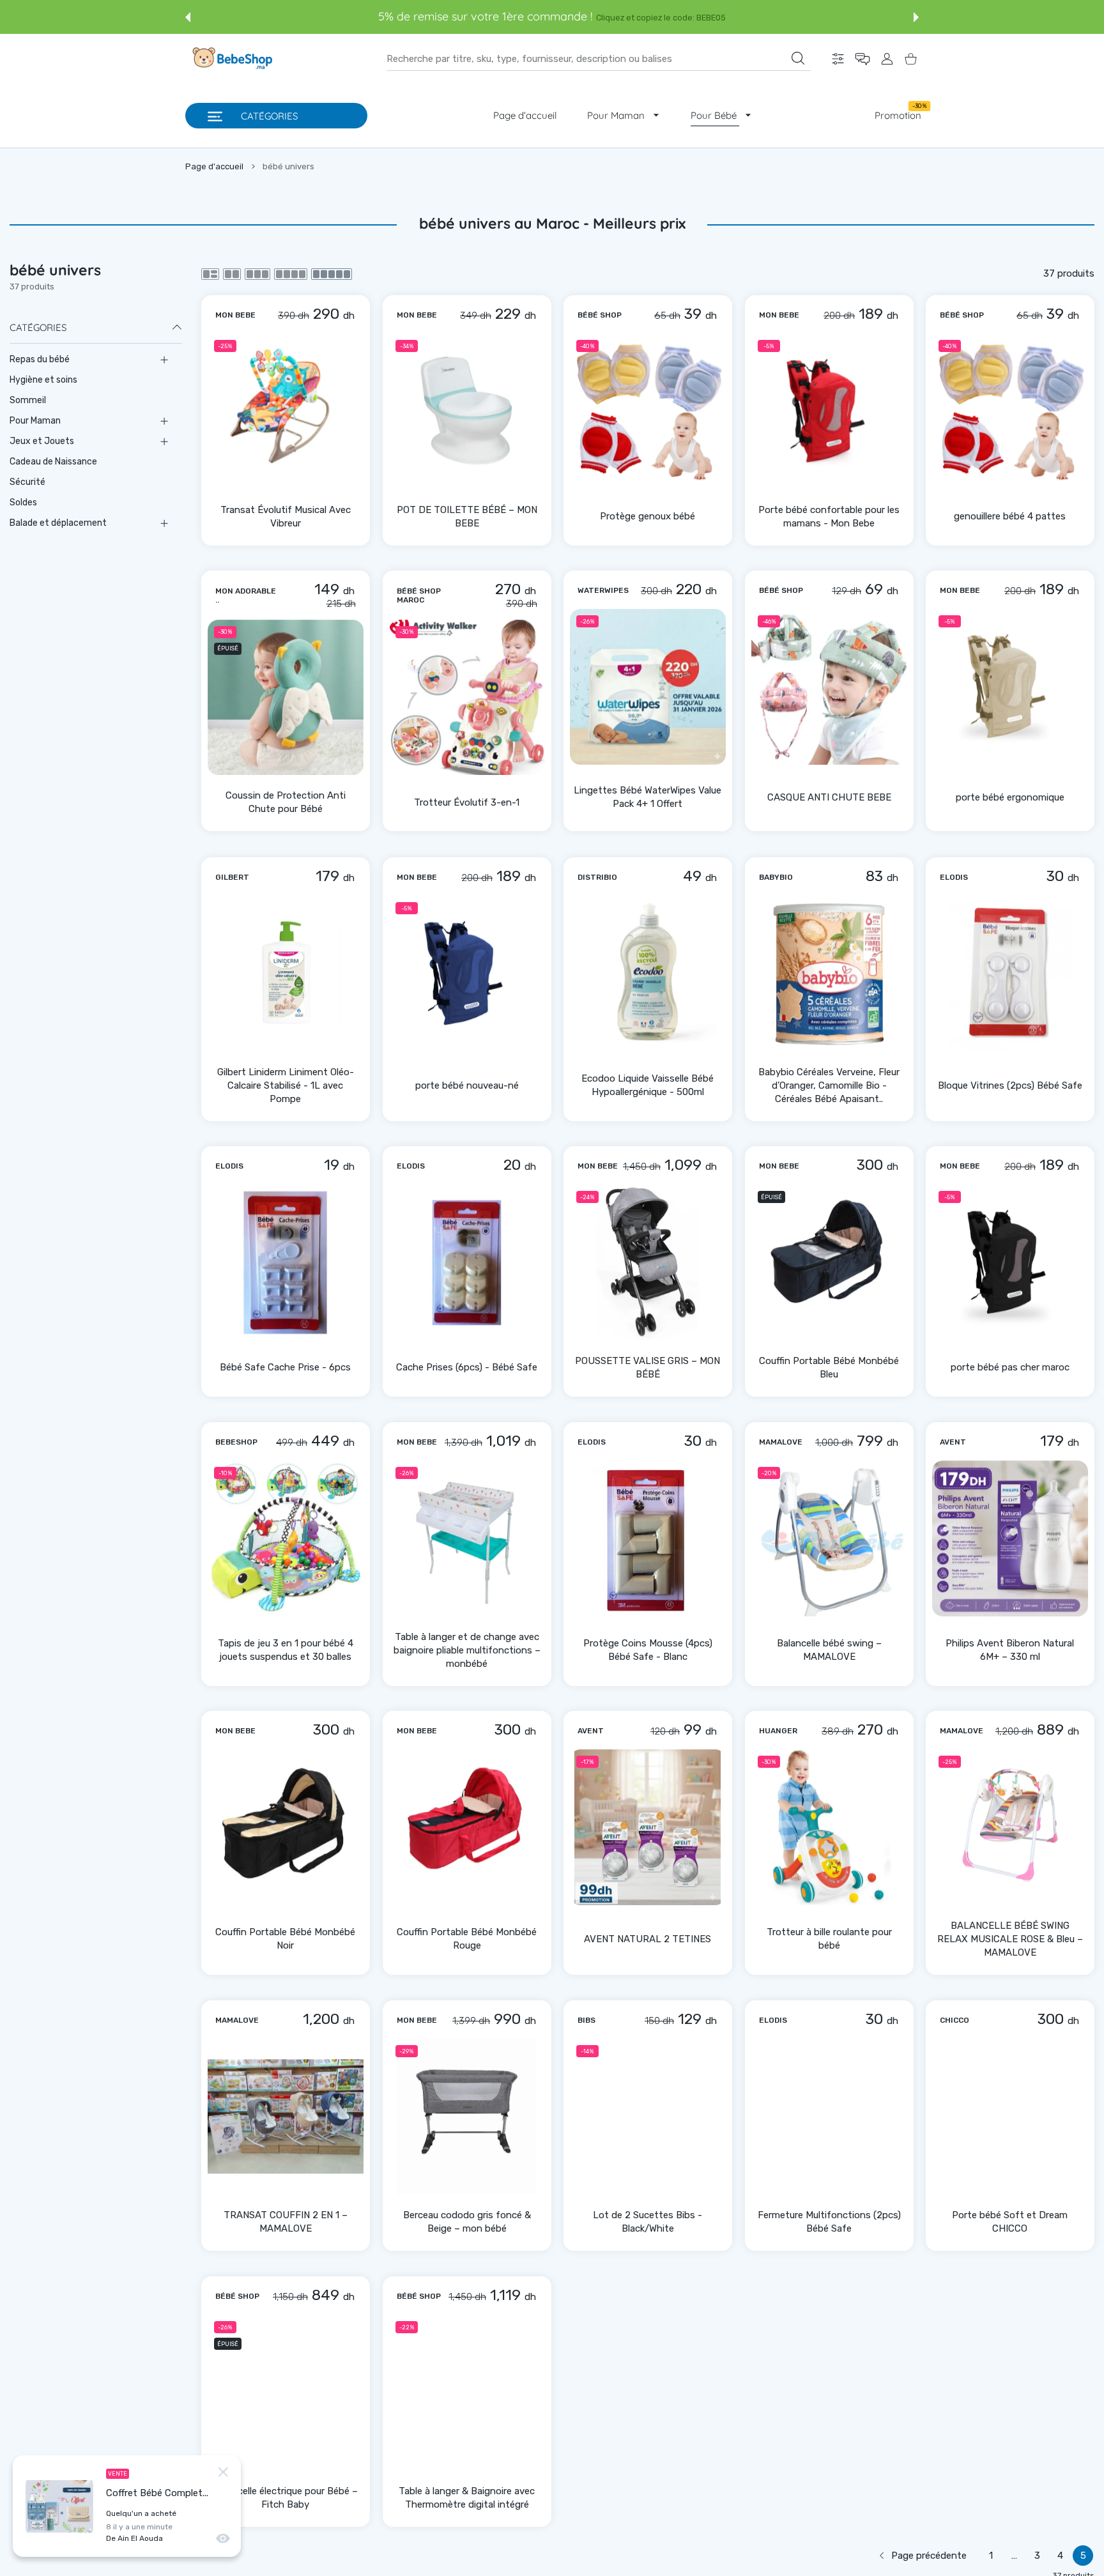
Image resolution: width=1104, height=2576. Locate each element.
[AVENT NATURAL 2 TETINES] (648, 1827)
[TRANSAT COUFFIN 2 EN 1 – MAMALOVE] (286, 2117)
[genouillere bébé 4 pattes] (1010, 411)
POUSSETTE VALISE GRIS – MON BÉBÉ (648, 1368)
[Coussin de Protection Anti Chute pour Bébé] (286, 698)
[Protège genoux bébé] (648, 411)
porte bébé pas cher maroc (1010, 1367)
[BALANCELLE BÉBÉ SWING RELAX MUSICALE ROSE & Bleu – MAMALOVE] (1010, 1827)
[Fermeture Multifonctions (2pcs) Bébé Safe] (829, 2117)
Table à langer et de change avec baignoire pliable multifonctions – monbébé (466, 1650)
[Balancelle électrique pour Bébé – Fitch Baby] (286, 2393)
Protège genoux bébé (648, 516)
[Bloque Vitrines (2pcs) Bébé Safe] (1010, 974)
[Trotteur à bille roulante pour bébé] (829, 1827)
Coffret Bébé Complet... (157, 2493)
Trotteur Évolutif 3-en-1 (467, 802)
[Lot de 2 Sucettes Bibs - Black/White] (648, 2117)
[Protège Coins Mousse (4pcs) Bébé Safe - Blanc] (648, 1538)
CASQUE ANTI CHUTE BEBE (829, 797)
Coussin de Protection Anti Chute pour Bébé (286, 803)
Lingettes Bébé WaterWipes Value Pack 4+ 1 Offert (648, 797)
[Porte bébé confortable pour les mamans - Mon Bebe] (829, 411)
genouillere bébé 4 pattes (1010, 516)
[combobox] (599, 59)
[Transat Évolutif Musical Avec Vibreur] (286, 411)
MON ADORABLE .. (246, 595)
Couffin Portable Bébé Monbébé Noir (285, 1939)
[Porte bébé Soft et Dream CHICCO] (1010, 2117)
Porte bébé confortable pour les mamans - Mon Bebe (829, 516)
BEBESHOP (236, 1442)
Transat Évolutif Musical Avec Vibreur (286, 516)
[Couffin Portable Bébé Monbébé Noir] (286, 1827)
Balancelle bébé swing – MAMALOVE (829, 1650)
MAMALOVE (781, 1442)
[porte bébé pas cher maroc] (1010, 1262)
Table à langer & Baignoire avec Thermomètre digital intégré (467, 2497)
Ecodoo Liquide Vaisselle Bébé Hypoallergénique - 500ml (648, 1085)
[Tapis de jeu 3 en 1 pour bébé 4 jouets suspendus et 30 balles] (286, 1538)
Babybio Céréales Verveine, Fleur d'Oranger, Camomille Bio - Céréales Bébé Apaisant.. (829, 1085)
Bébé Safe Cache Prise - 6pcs (285, 1367)
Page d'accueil (214, 166)
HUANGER (778, 1731)
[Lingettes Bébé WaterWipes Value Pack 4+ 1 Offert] (648, 687)
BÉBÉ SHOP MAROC (419, 595)
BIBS (586, 2020)
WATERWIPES (603, 590)
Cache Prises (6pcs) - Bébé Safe (467, 1367)
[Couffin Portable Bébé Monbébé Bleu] (829, 1262)
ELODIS (954, 877)
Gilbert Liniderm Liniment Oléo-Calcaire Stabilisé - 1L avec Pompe (286, 1085)
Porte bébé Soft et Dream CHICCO (1010, 2222)
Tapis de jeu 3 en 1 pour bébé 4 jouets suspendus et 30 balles (286, 1650)
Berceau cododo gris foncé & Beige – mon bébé (466, 2222)
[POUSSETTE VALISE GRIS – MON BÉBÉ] (648, 1262)
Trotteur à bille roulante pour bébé (829, 1939)
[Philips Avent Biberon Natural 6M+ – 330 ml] (1010, 1538)
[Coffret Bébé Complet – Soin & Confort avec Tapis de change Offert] (59, 2506)
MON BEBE (235, 314)
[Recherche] (798, 58)
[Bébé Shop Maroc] (231, 59)
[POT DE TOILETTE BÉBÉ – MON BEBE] (467, 411)
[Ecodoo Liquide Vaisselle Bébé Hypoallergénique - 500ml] (648, 974)
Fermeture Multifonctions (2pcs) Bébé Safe (829, 2222)
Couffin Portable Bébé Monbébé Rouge (467, 1939)
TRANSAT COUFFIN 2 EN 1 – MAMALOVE (286, 2222)
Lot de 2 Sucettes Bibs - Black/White (648, 2222)
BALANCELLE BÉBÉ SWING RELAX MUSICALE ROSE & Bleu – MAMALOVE (1010, 1939)
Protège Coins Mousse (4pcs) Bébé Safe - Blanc (648, 1650)
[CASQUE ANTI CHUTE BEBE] (829, 687)
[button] (188, 17)
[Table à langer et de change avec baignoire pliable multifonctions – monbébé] (467, 1538)
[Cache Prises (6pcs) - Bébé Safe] (467, 1262)
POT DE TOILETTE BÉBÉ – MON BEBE (466, 516)
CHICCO (954, 2020)
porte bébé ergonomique (1010, 797)
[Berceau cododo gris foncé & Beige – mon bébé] (467, 2117)
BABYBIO (776, 877)
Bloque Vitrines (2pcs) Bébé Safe (1010, 1085)
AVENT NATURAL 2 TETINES (648, 1939)
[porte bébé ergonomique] (1010, 687)
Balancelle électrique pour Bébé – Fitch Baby (286, 2497)
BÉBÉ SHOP (600, 314)
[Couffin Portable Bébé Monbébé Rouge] (467, 1827)
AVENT (953, 1442)
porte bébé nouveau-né (466, 1085)
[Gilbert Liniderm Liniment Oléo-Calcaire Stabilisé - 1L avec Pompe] (286, 974)
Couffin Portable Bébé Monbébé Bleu (829, 1368)
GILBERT (232, 877)
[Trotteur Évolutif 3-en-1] (467, 698)
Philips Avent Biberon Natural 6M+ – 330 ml (1010, 1650)
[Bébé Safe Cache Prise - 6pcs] (286, 1262)
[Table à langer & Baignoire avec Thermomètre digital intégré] (467, 2393)
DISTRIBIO (597, 877)
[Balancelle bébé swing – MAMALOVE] (829, 1538)
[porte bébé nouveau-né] (467, 974)
